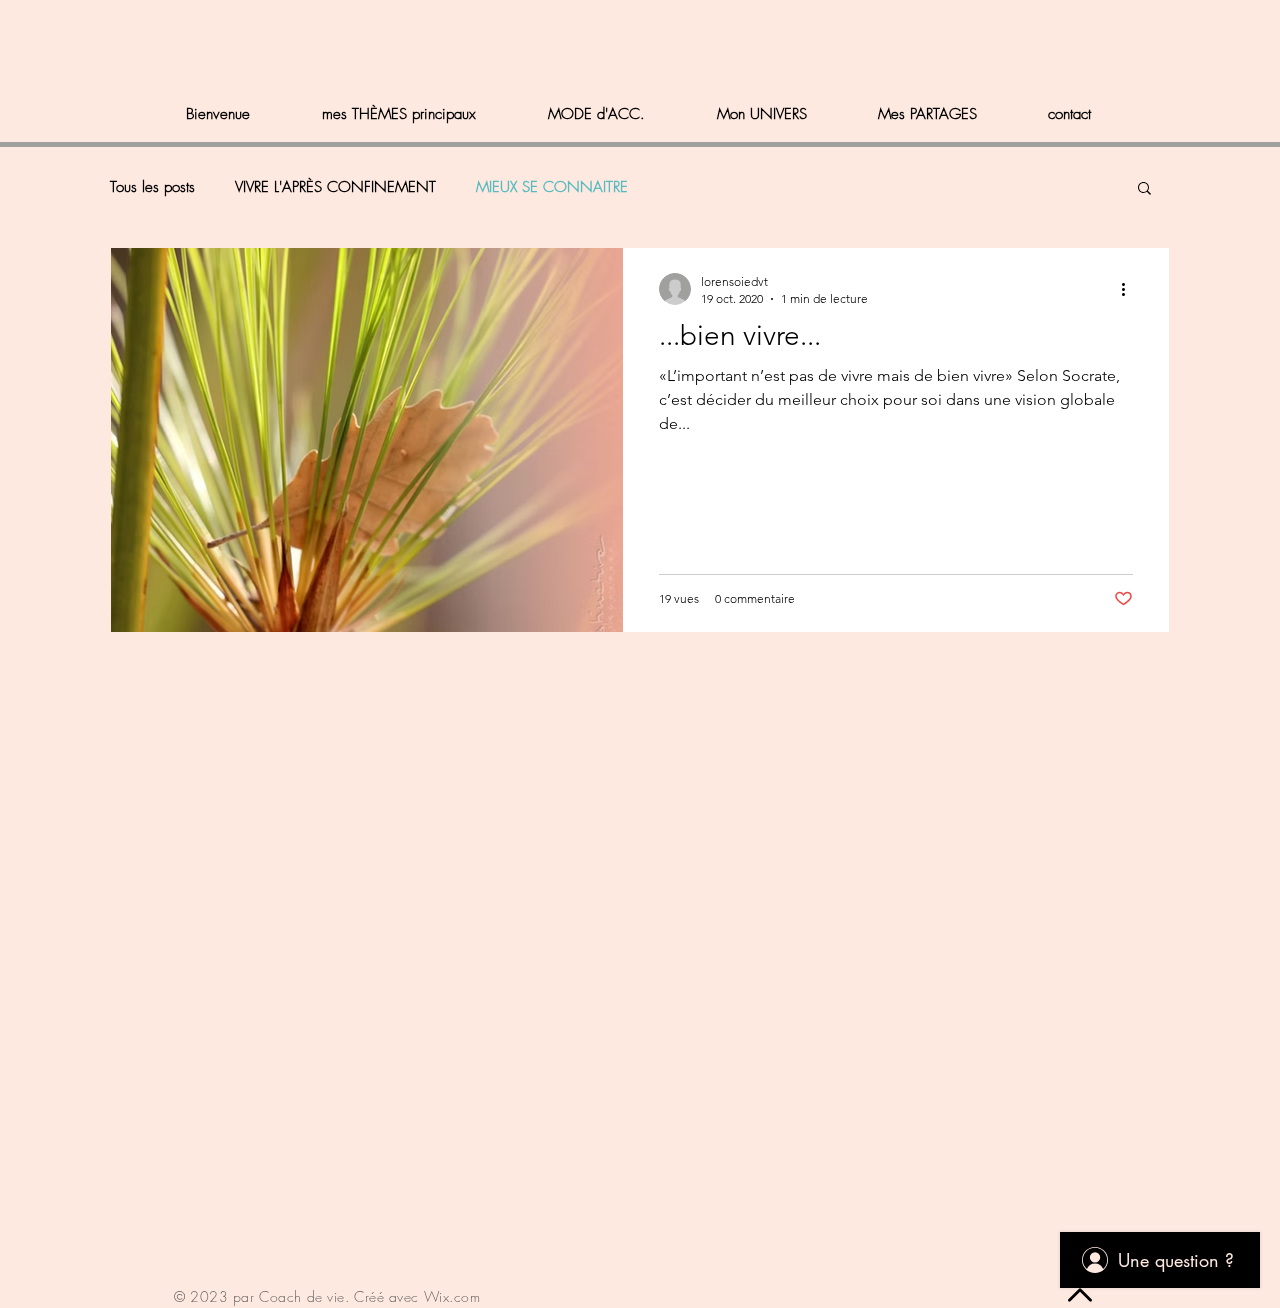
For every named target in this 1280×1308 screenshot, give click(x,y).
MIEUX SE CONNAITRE (552, 187)
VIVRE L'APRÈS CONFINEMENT (335, 187)
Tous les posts (152, 187)
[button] (1144, 189)
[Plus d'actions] (1130, 289)
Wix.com (452, 1296)
